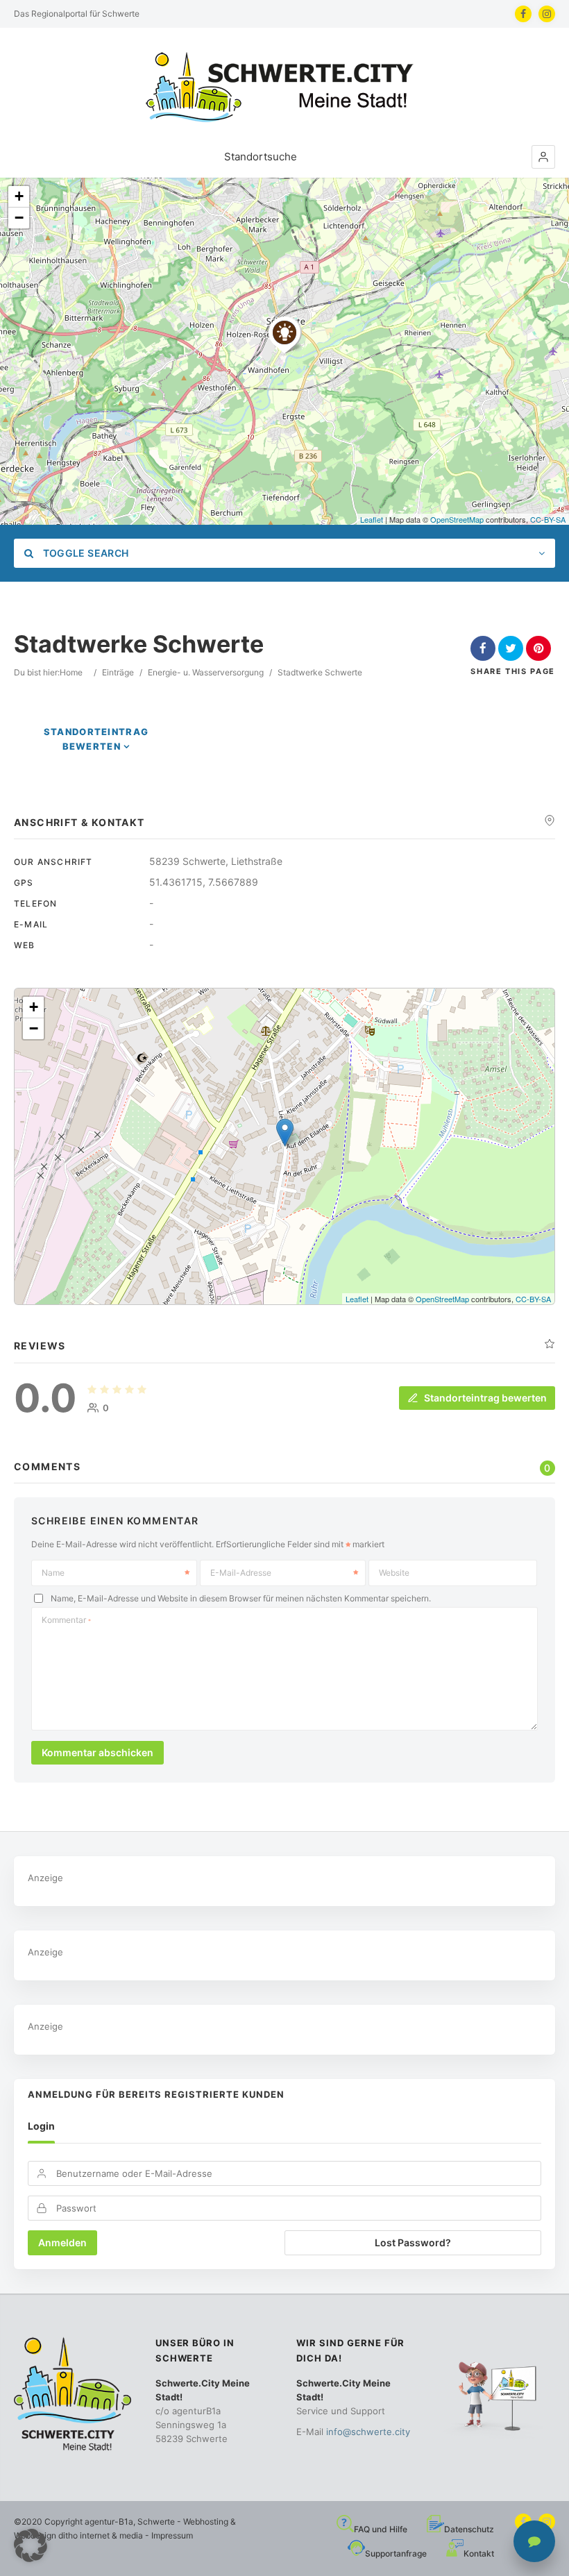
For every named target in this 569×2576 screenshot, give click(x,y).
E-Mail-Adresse (241, 1573)
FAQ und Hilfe (381, 2529)
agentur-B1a (109, 2522)
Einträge (118, 672)
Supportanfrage (396, 2553)
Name (53, 1573)
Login (41, 2126)
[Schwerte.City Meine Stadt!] (284, 87)
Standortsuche (261, 157)
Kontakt (479, 2553)
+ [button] (19, 196)
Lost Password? (413, 2242)
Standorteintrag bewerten (485, 1398)
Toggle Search (84, 553)
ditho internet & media (101, 2535)
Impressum (172, 2535)
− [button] (19, 218)
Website (394, 1573)
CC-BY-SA (548, 519)
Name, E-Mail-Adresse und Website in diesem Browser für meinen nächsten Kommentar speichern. (241, 1598)
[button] (543, 157)
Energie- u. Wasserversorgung (206, 672)
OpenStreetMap (457, 519)
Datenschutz (469, 2529)
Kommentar (66, 1620)
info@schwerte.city (368, 2432)
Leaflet (372, 519)
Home (71, 672)
